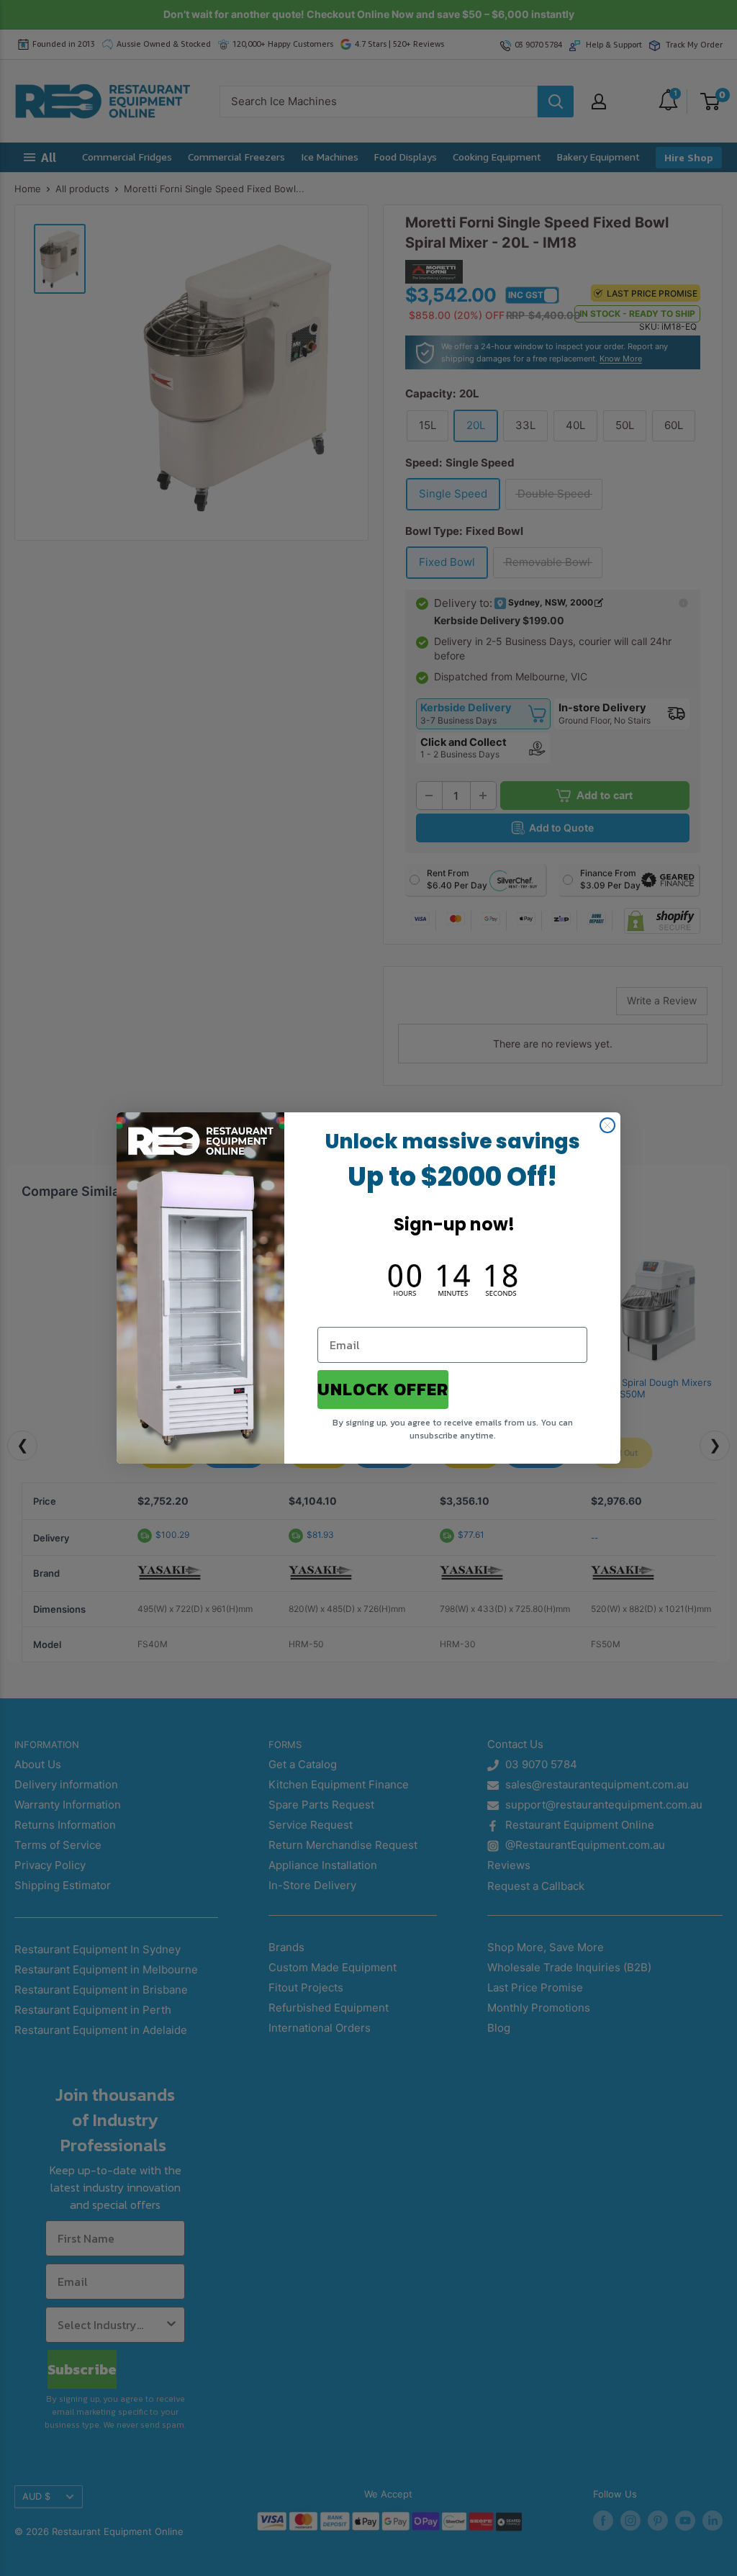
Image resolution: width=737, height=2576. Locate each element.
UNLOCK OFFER (383, 1389)
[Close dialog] (607, 1125)
